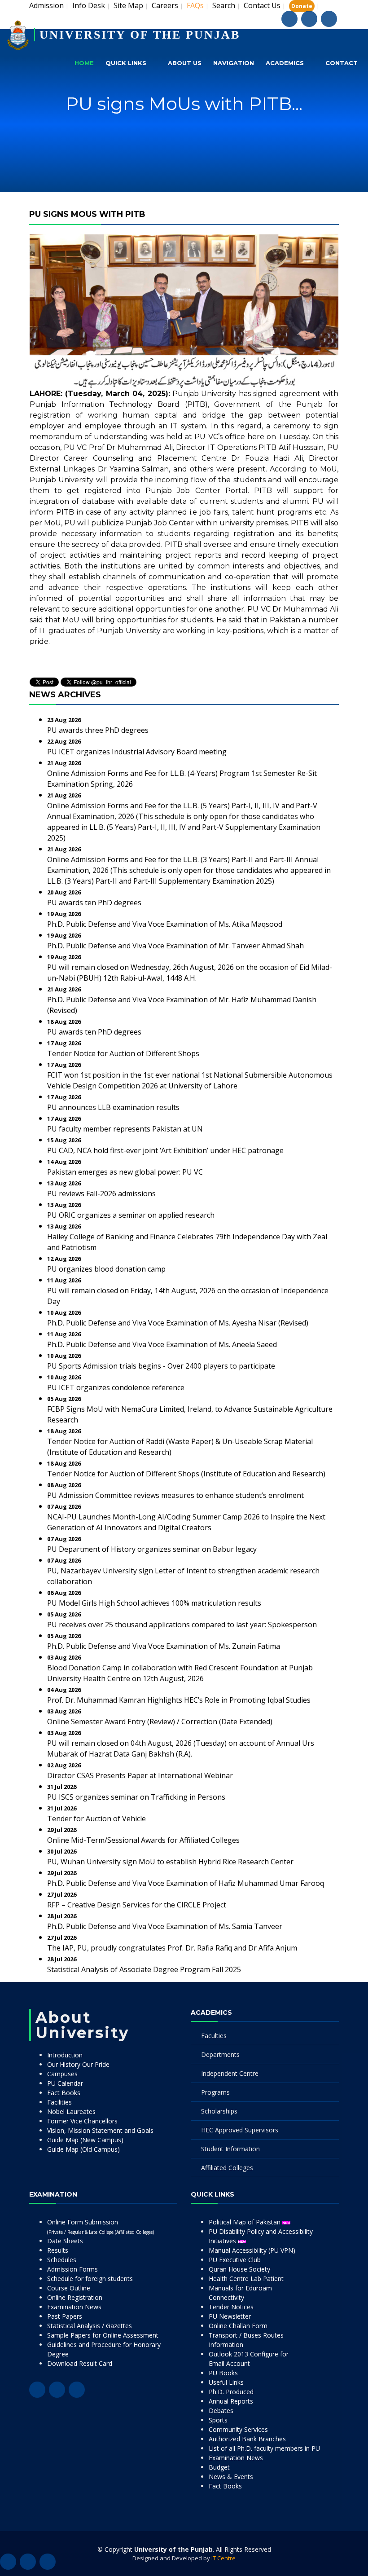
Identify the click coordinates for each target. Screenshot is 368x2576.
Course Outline (69, 2288)
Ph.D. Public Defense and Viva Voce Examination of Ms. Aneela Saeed (162, 1344)
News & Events (231, 2477)
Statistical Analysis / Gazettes (90, 2326)
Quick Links (126, 63)
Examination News (74, 2307)
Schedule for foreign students (90, 2279)
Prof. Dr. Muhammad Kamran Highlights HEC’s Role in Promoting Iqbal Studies (179, 1700)
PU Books (223, 2373)
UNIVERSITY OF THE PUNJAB (140, 35)
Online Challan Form (238, 2326)
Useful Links (226, 2382)
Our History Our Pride (78, 2064)
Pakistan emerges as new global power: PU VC (125, 1172)
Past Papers (65, 2316)
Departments (220, 2054)
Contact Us (262, 5)
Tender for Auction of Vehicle (96, 1819)
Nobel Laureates (71, 2111)
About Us (185, 63)
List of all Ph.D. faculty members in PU (264, 2448)
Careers (165, 5)
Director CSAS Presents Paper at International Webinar (140, 1775)
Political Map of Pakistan (245, 2222)
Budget (219, 2467)
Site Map (128, 5)
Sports (218, 2420)
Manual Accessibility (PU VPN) (252, 2250)
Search (224, 5)
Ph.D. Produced (231, 2392)
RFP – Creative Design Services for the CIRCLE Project (137, 1905)
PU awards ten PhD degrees (94, 903)
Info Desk (89, 5)
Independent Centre (230, 2073)
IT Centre (223, 2558)
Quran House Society (239, 2269)
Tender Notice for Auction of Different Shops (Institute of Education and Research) (186, 1474)
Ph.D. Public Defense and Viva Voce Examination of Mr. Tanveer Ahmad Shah (175, 946)
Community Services (238, 2429)
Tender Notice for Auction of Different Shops (123, 1053)
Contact (342, 63)
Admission (46, 5)
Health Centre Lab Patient (246, 2279)
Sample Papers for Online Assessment (103, 2335)
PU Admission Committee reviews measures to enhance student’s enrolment (175, 1495)
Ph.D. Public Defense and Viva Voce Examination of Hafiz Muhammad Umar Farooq (186, 1883)
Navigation (234, 63)
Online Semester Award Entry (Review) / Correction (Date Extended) (160, 1722)
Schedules (62, 2260)
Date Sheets (65, 2241)
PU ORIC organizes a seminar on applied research (131, 1215)
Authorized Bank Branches (247, 2439)
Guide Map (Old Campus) (83, 2149)
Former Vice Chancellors (82, 2121)
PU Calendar (65, 2083)
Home (84, 63)
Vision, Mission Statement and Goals (100, 2130)
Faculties (214, 2036)
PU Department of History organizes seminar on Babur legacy (152, 1549)
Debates (221, 2411)
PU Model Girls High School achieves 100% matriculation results (154, 1603)
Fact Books (64, 2093)
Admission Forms (72, 2269)
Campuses (62, 2074)
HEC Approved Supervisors (240, 2130)
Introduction (65, 2055)
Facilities (59, 2102)
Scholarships (219, 2111)
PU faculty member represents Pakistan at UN (125, 1129)
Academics (285, 63)
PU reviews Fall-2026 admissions (101, 1193)
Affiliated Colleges (227, 2168)
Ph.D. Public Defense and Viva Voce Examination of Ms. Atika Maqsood (165, 924)
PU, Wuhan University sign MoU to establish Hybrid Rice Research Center (170, 1862)
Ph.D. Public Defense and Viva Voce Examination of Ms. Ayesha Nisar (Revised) (178, 1323)
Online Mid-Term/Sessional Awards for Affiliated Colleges (143, 1840)
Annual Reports (231, 2401)
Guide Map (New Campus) (85, 2140)
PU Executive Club (235, 2260)
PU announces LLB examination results (113, 1107)
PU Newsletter (230, 2316)
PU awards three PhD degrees (98, 730)
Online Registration (75, 2297)
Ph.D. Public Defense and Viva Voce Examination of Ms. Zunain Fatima (164, 1646)
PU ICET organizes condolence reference (116, 1387)
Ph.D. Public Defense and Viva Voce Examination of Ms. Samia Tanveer (165, 1926)
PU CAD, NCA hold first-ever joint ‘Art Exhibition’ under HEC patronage (165, 1150)
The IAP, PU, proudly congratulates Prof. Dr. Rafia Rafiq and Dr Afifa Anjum (172, 1948)
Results (58, 2250)
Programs (215, 2092)
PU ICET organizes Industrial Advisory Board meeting (137, 752)
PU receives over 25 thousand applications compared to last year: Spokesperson (182, 1625)
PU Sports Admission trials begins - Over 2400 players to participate (161, 1366)
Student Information (230, 2149)
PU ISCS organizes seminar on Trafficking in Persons (136, 1797)
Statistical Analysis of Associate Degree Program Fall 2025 (144, 1969)
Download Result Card (80, 2363)
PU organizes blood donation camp (106, 1269)
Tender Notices (231, 2307)
